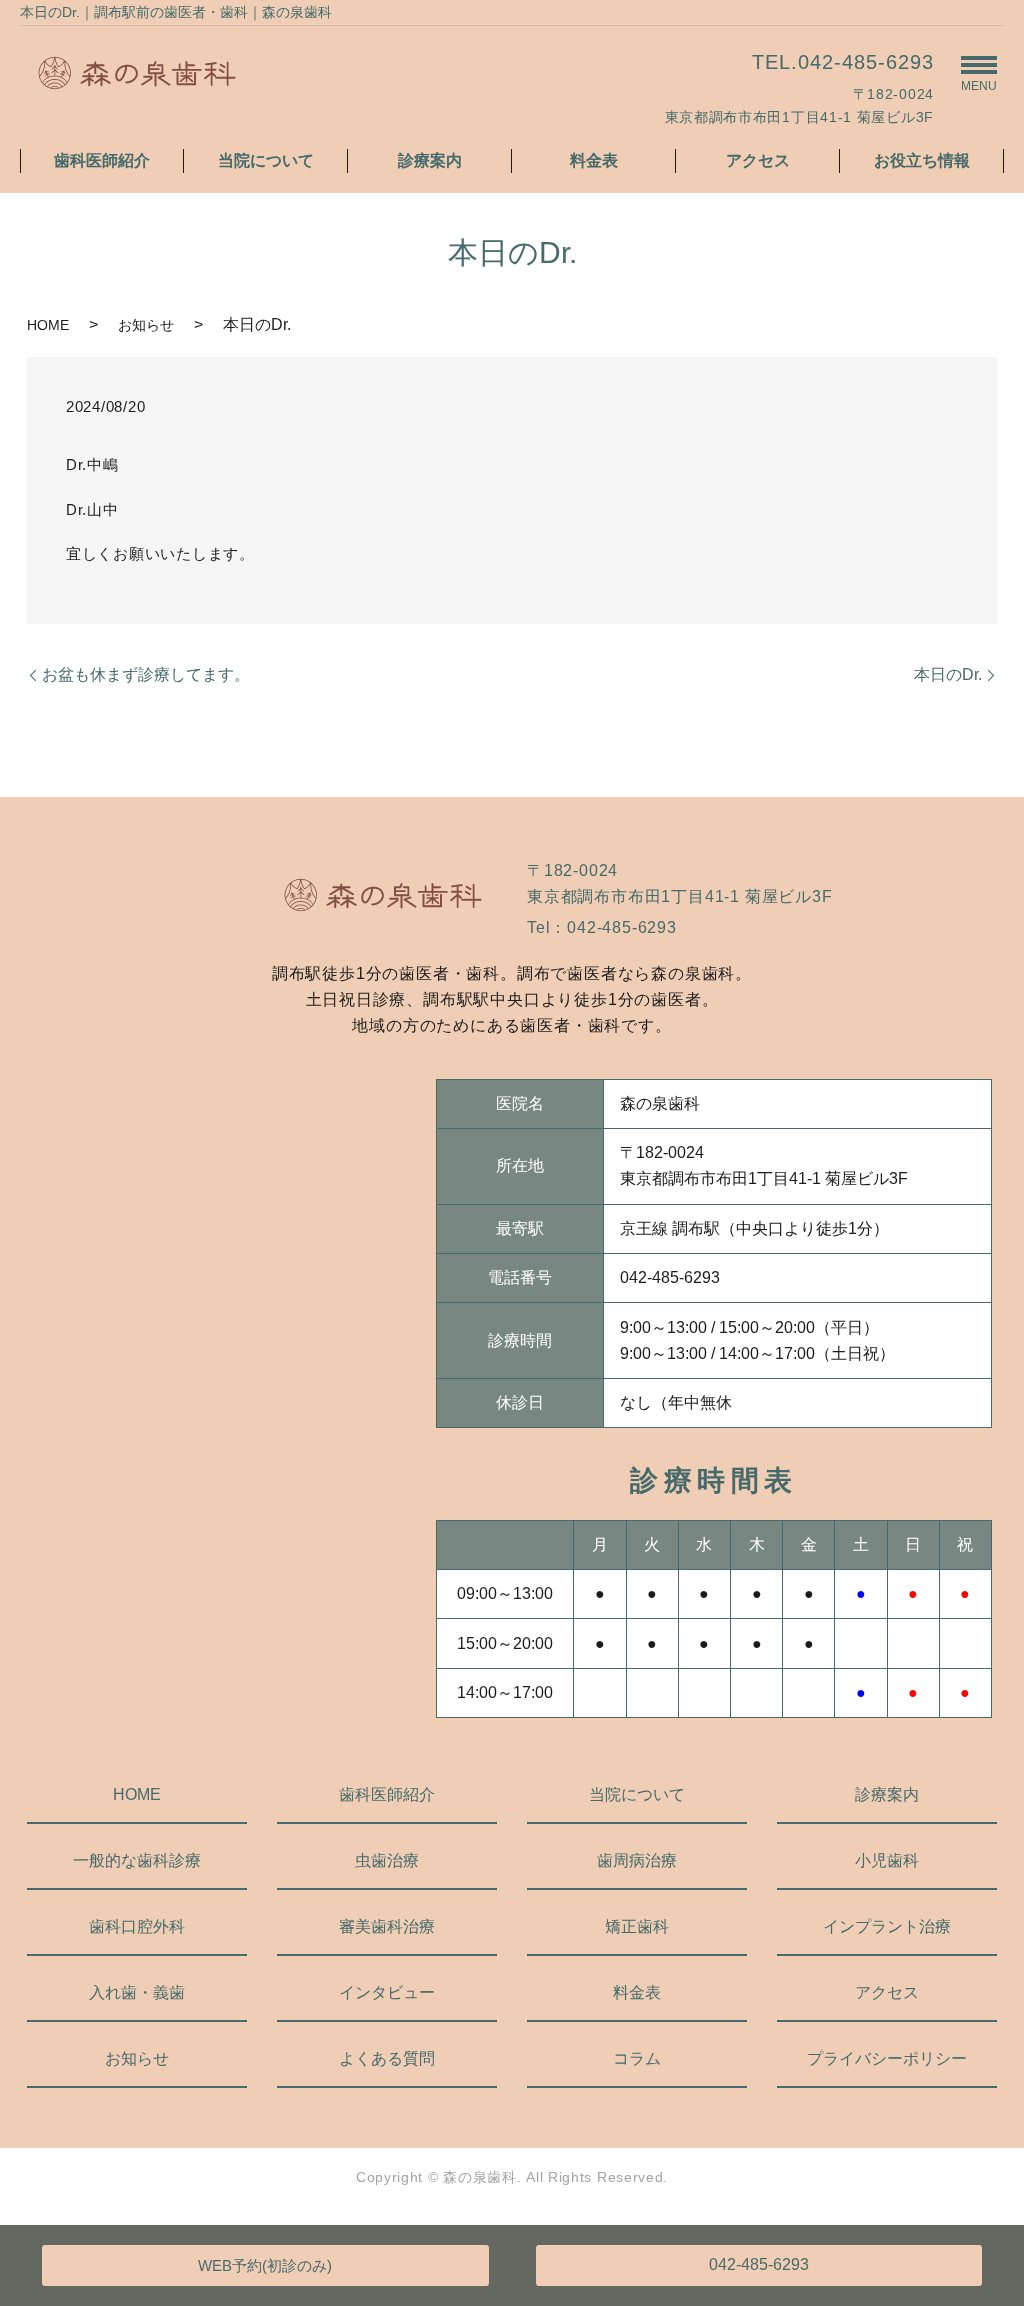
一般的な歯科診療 (137, 1860)
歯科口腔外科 (137, 1926)
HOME (48, 325)
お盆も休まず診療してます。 (146, 674)
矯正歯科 (637, 1926)
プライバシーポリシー (887, 2058)
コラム (637, 2058)
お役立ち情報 (922, 160)
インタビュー (387, 1992)
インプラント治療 (887, 1926)
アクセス (758, 160)
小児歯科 (887, 1860)
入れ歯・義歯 (137, 1992)
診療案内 (430, 160)
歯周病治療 (637, 1860)
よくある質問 (387, 2058)
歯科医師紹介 (102, 160)
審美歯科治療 (387, 1926)
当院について (266, 160)
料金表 (594, 160)
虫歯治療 (387, 1860)
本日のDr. (948, 674)
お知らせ (146, 325)
